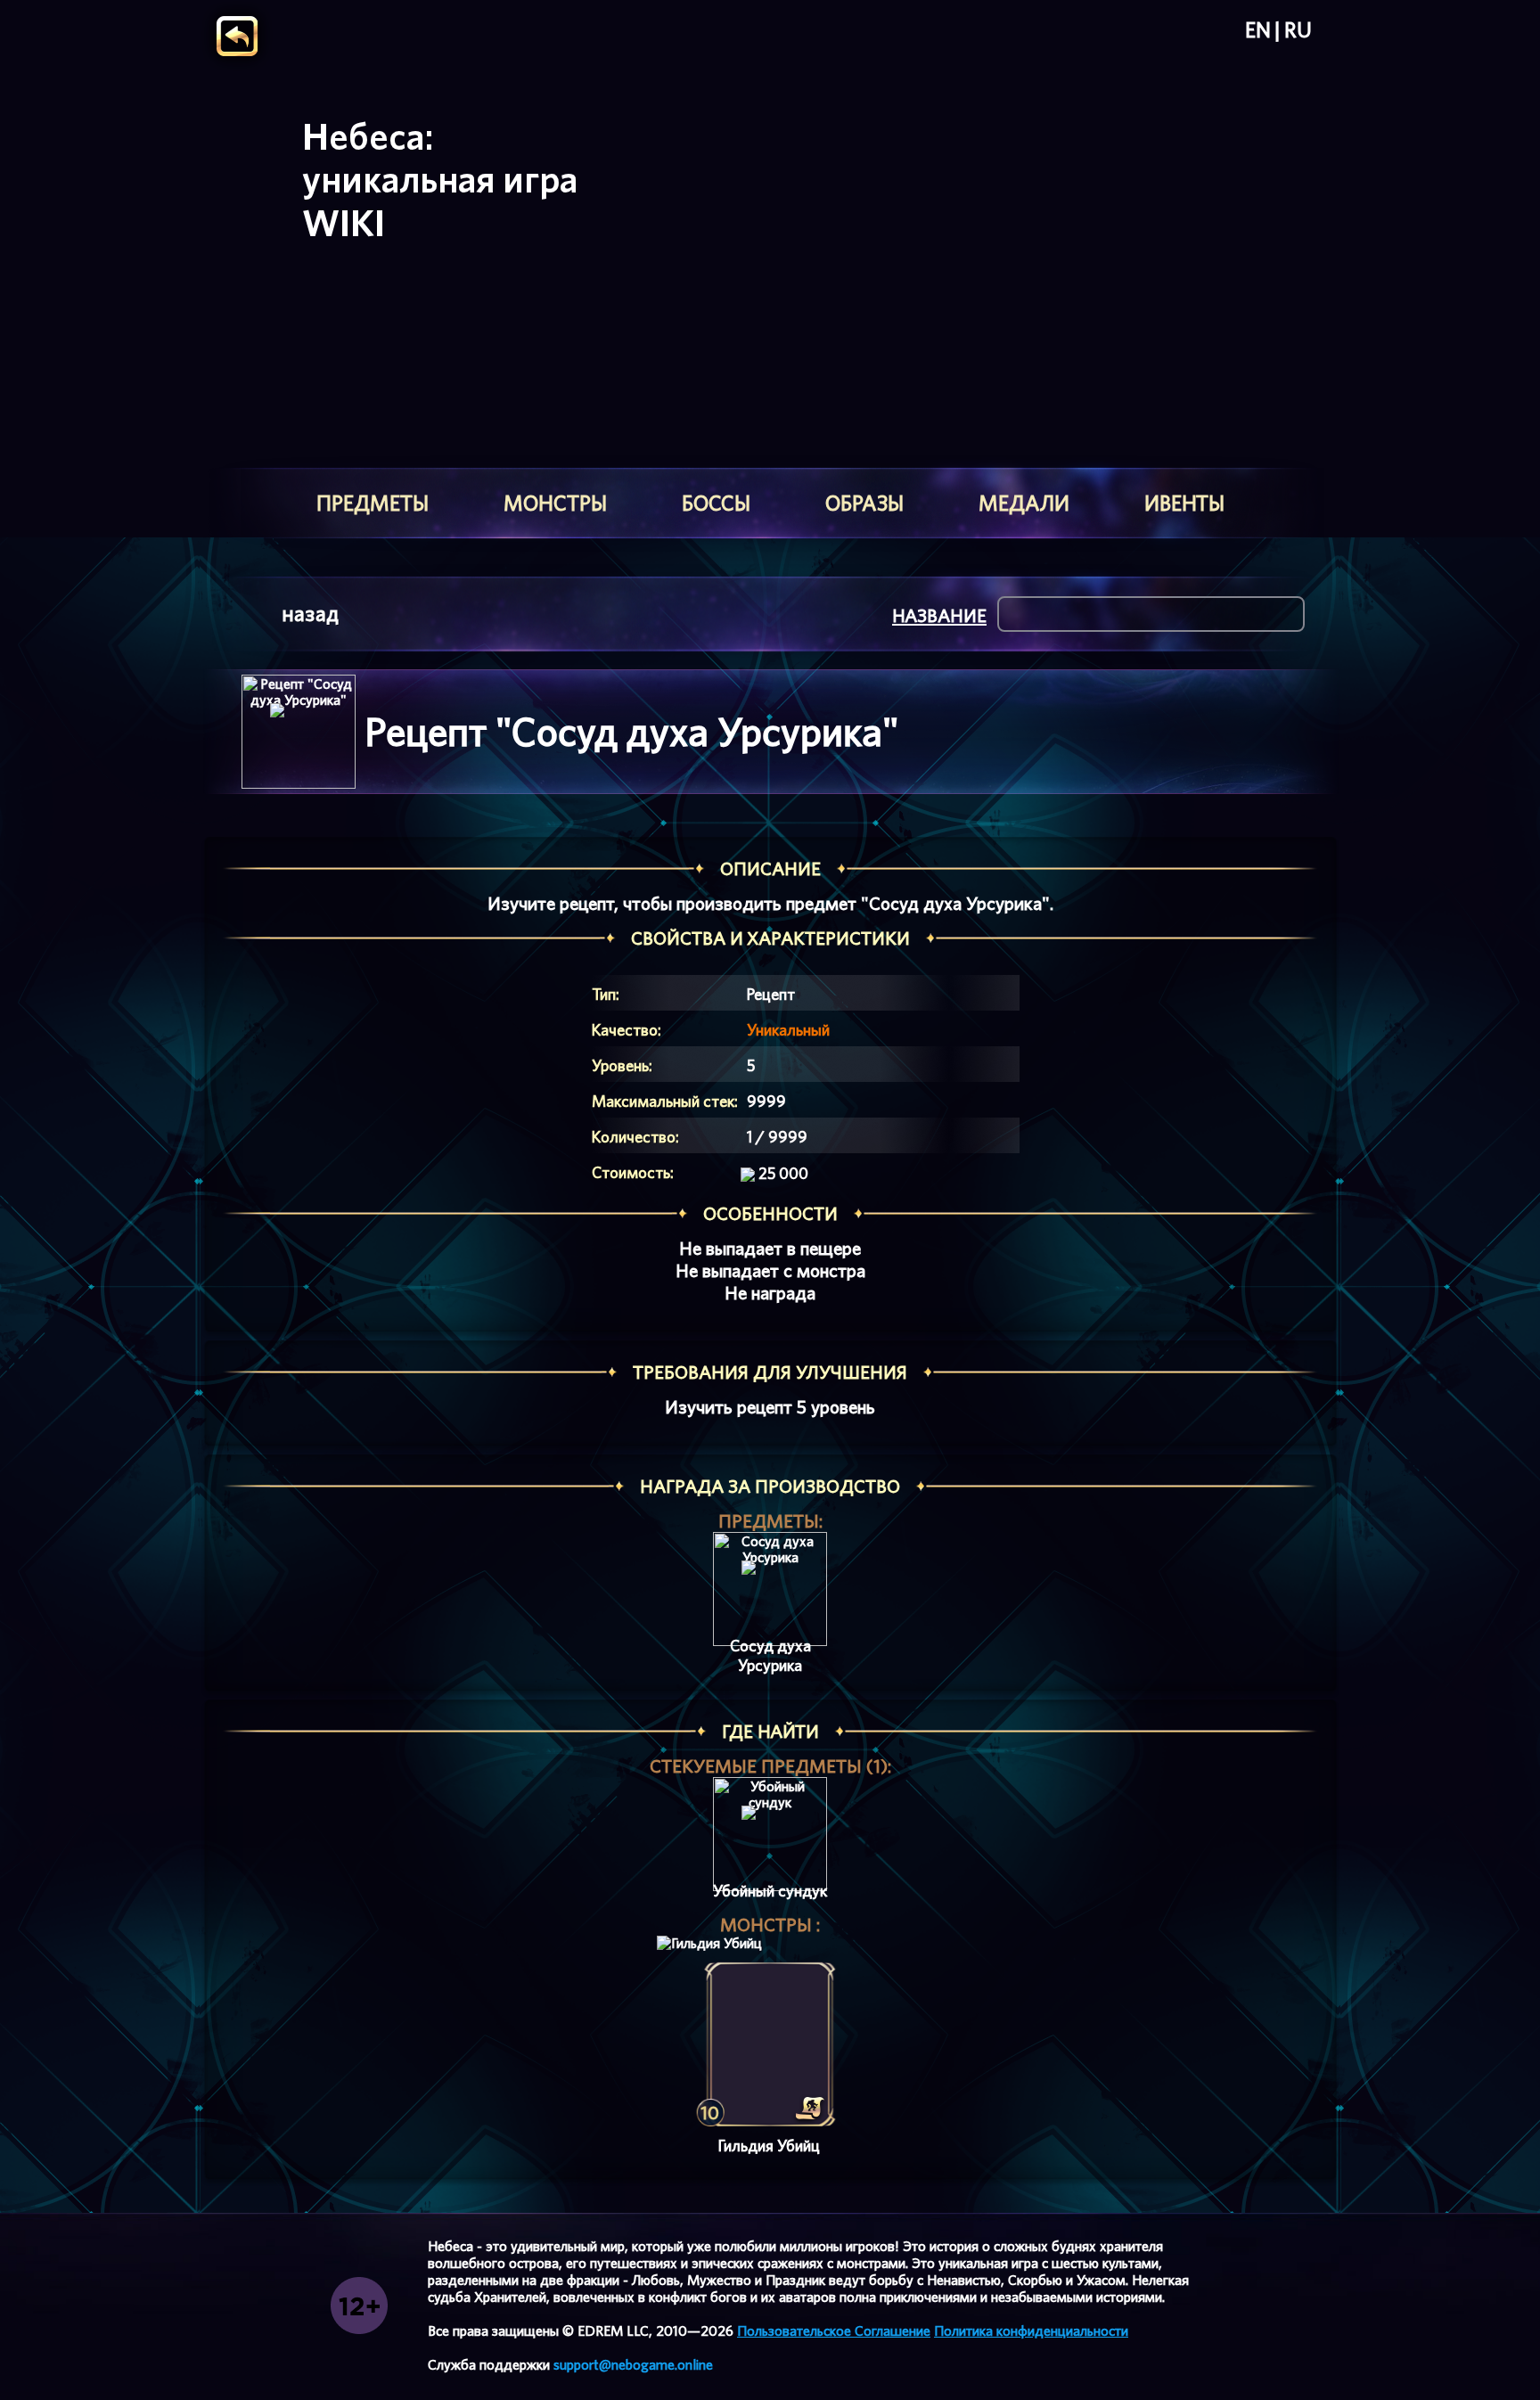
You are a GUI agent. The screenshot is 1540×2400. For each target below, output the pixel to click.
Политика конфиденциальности (1031, 2331)
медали (1024, 503)
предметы (373, 503)
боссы (716, 503)
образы (864, 503)
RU (1298, 30)
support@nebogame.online (633, 2365)
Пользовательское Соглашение (834, 2331)
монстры (555, 503)
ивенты (1184, 503)
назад (310, 614)
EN (1258, 30)
